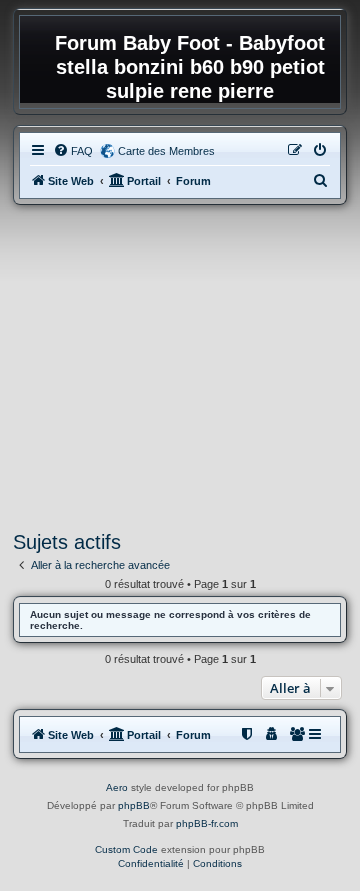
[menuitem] (73, 151)
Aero (117, 787)
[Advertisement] (180, 368)
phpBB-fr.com (207, 823)
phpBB (134, 805)
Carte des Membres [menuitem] (166, 151)
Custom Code (126, 849)
